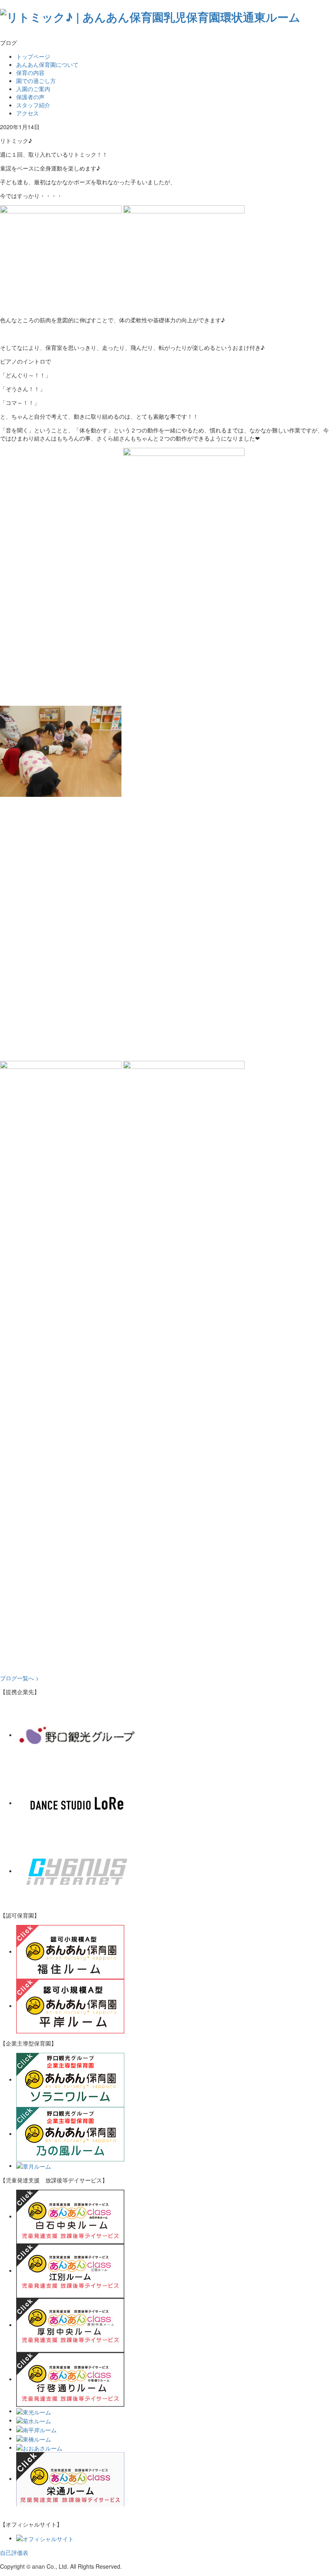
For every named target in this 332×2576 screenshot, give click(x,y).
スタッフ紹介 (33, 105)
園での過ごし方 (36, 81)
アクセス (28, 113)
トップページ (33, 56)
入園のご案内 (33, 89)
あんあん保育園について (47, 64)
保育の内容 (30, 72)
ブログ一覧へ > (19, 1678)
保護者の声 (30, 97)
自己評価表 (14, 2553)
